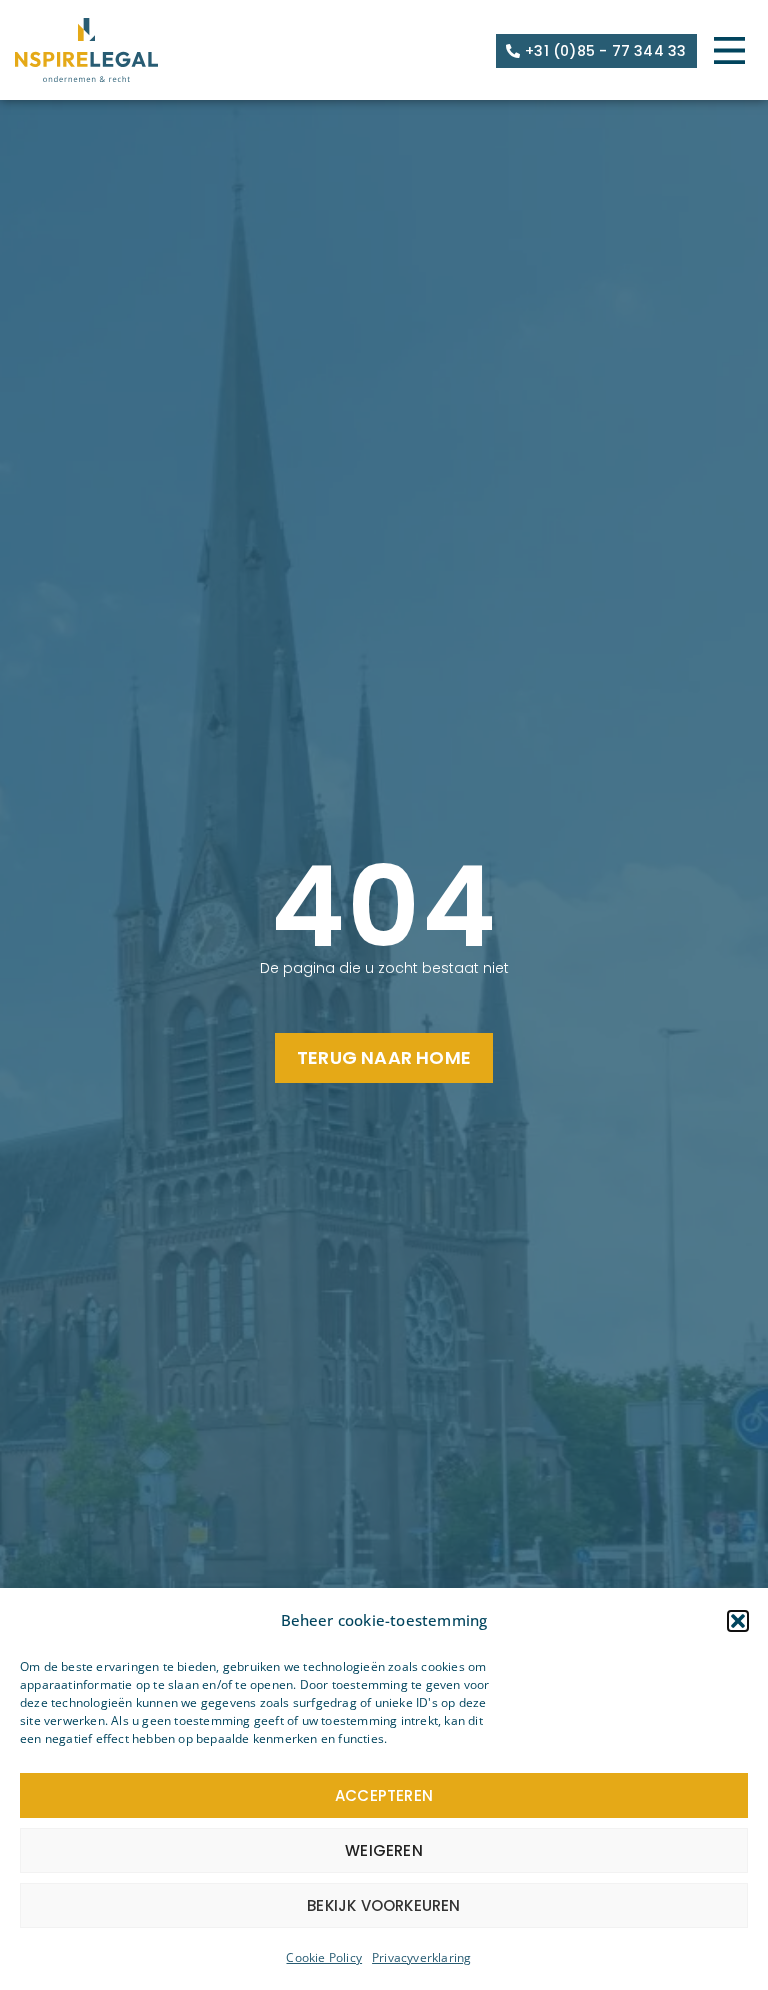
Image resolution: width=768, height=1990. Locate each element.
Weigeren (384, 1850)
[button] (738, 1621)
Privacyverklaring (421, 1957)
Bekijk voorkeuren (383, 1905)
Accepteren (384, 1795)
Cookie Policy (324, 1957)
